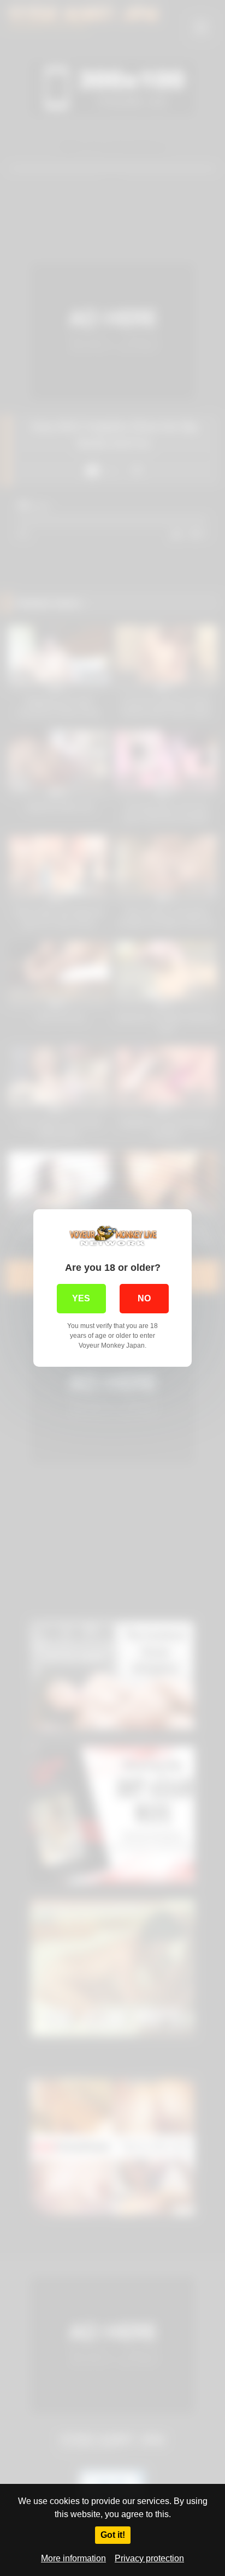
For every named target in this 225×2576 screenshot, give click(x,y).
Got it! (113, 2535)
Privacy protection (149, 2558)
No (144, 1298)
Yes (81, 1298)
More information (73, 2558)
